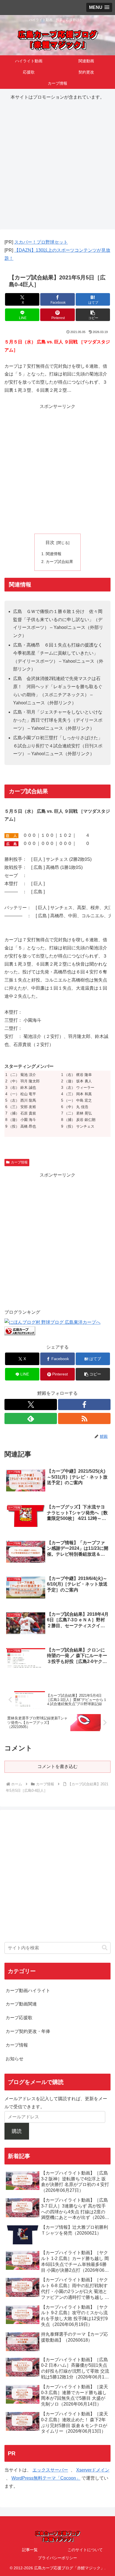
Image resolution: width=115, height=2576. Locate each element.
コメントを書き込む (57, 1766)
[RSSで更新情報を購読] (84, 1418)
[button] (93, 315)
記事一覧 (30, 2550)
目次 (50, 542)
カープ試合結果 (59, 562)
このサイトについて (85, 2550)
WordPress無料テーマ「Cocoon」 (46, 2478)
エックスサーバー (50, 2470)
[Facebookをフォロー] (84, 1405)
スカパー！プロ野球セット (41, 242)
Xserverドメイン (93, 2470)
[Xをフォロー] (31, 1405)
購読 (17, 2131)
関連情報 (54, 554)
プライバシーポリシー (57, 2558)
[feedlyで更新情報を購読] (31, 1418)
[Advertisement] (57, 163)
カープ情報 (19, 1162)
